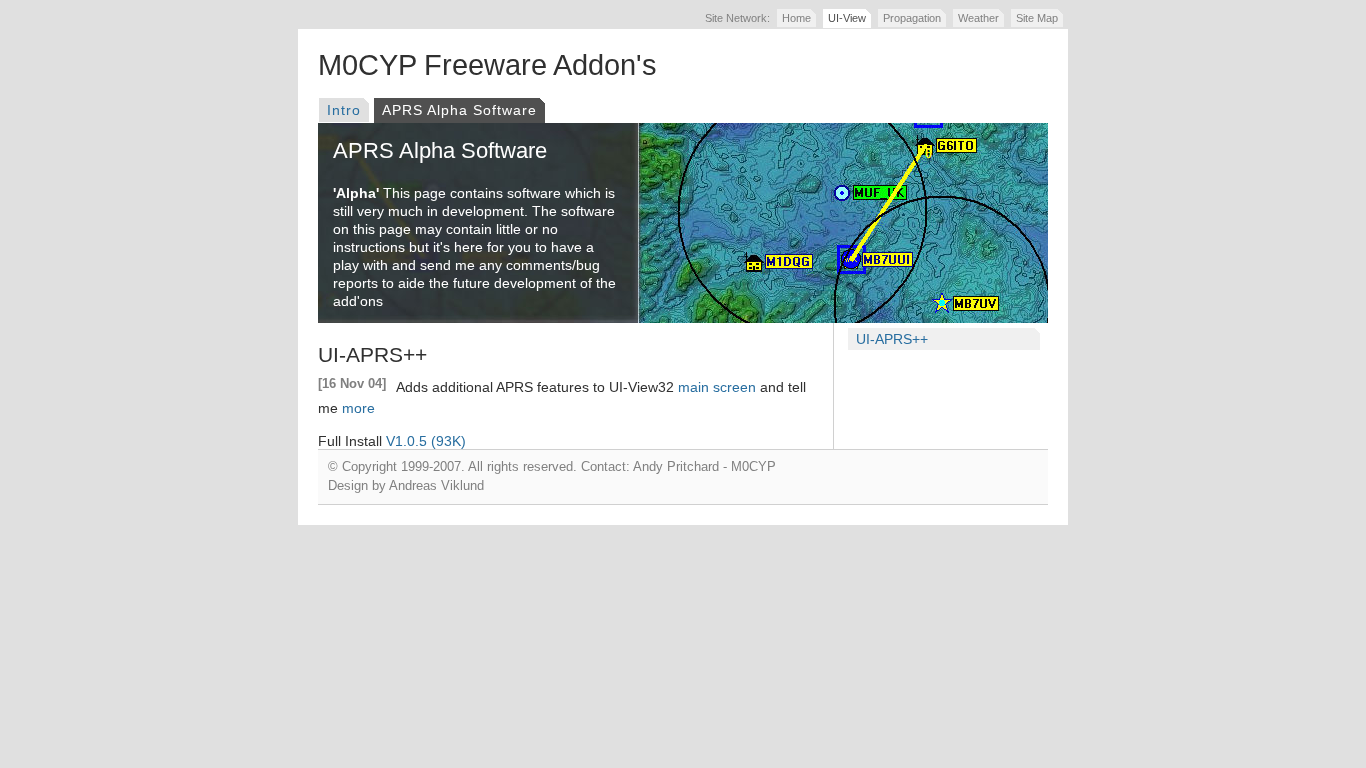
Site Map (1037, 18)
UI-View (847, 18)
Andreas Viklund (436, 486)
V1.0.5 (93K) (426, 441)
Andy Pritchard (676, 467)
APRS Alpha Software (459, 110)
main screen (717, 387)
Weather (978, 18)
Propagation (912, 18)
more (358, 408)
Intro (344, 110)
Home (796, 18)
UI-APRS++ (892, 339)
